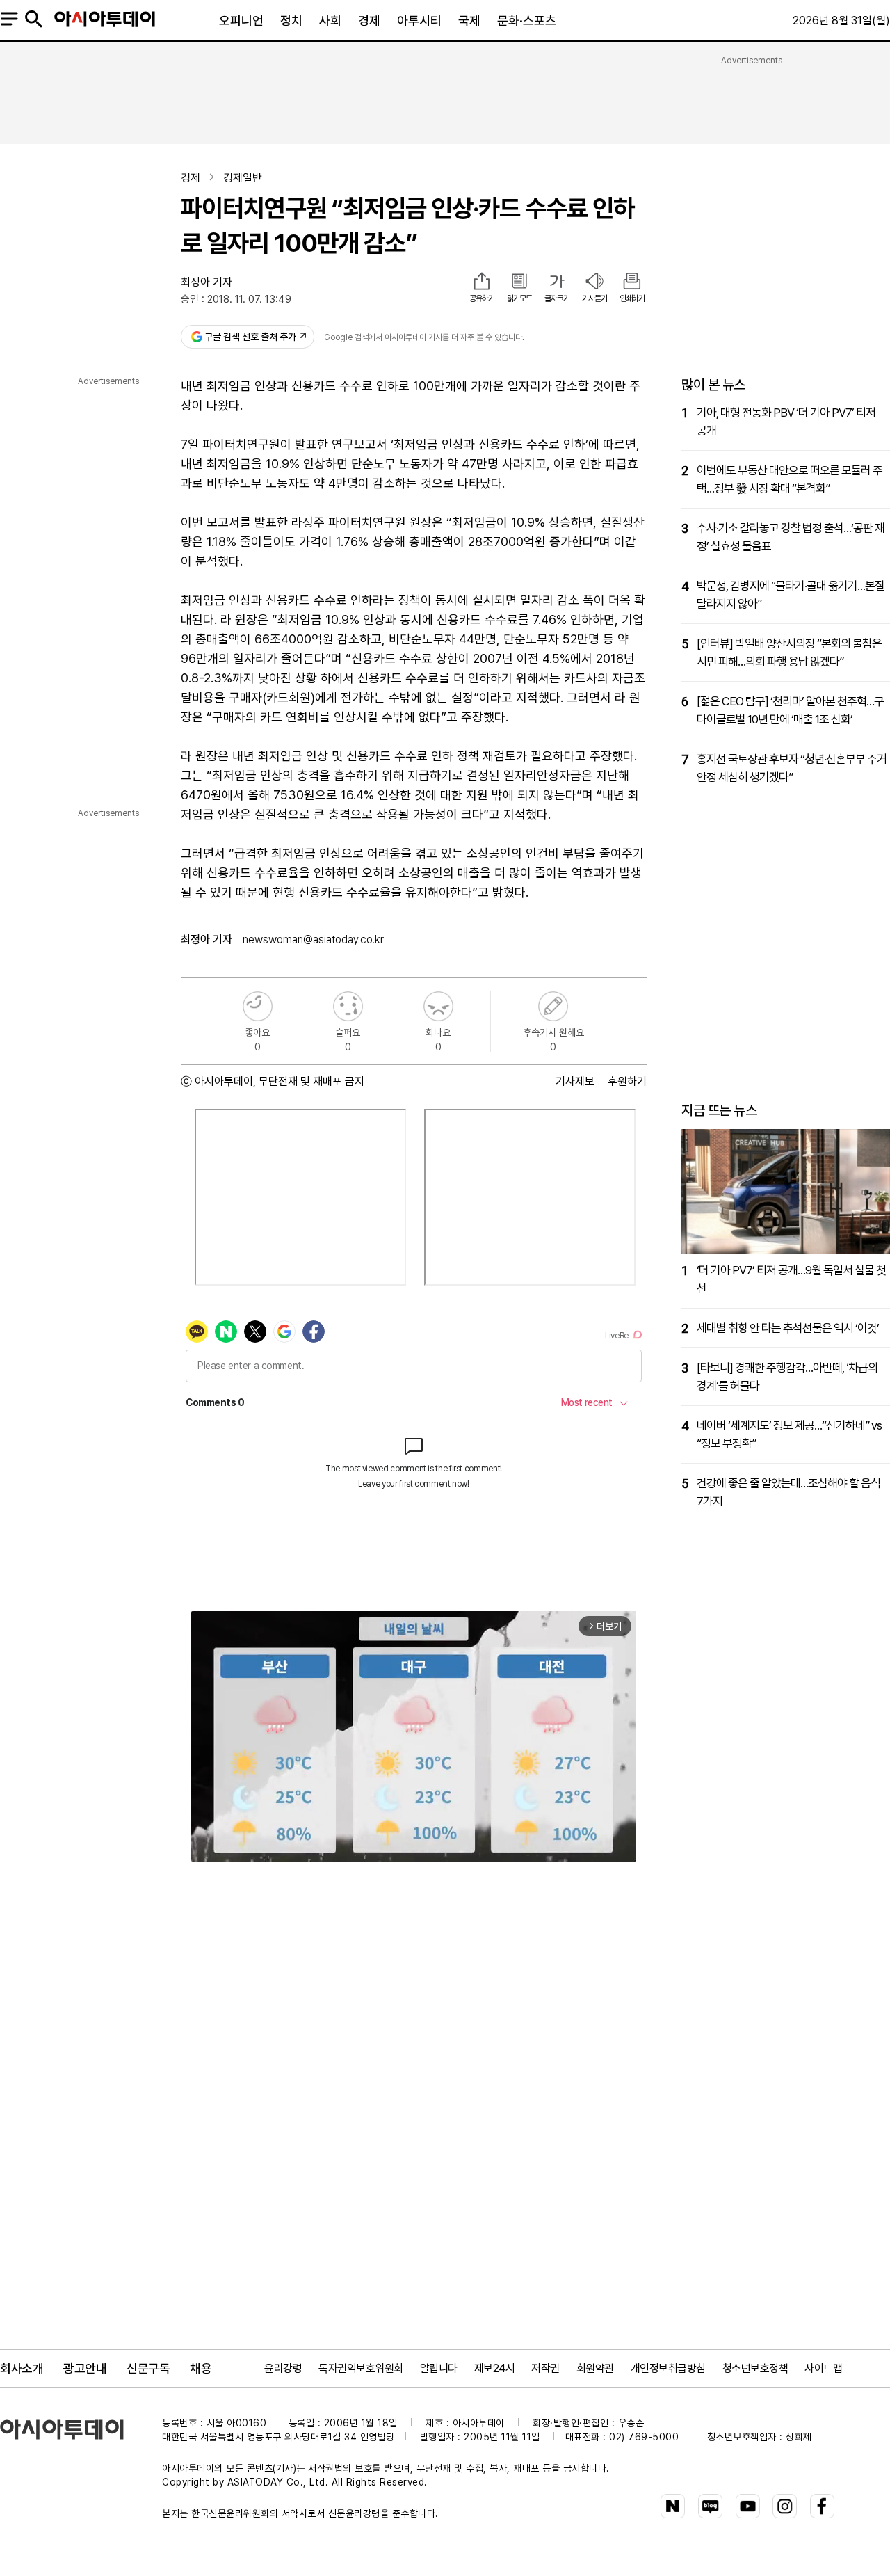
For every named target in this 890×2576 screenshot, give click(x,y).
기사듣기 (594, 298)
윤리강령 (283, 2368)
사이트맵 (823, 2368)
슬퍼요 (348, 1006)
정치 (291, 21)
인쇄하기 (632, 298)
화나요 (438, 1006)
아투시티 (419, 21)
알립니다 (439, 2368)
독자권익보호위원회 (361, 2368)
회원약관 (595, 2368)
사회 (330, 21)
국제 (469, 21)
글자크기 (557, 298)
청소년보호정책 (755, 2368)
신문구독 (148, 2368)
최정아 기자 (207, 282)
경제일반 (243, 178)
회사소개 (22, 2368)
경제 (369, 21)
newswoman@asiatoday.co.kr (313, 939)
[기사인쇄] (632, 282)
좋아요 (258, 1006)
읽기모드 (519, 298)
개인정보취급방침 (668, 2368)
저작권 (545, 2368)
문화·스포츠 (527, 21)
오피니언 (241, 21)
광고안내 (85, 2368)
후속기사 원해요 (553, 1006)
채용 (201, 2368)
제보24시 (495, 2368)
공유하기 (482, 298)
